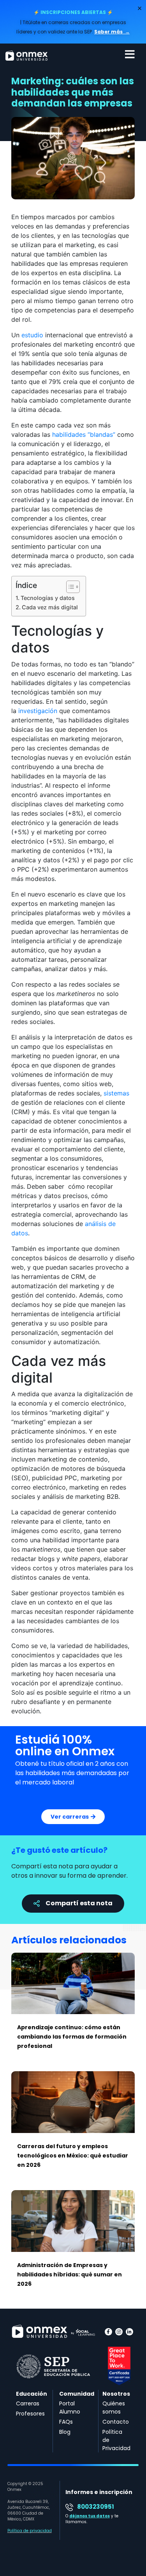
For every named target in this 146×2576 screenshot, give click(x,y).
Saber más (109, 32)
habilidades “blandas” (84, 434)
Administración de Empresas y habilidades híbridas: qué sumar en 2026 (69, 2274)
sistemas (116, 1093)
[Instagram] (119, 2332)
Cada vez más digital (50, 607)
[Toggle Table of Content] (69, 587)
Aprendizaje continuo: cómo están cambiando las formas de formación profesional (72, 2037)
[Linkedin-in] (129, 2332)
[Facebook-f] (108, 2332)
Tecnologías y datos (48, 598)
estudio (32, 335)
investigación (38, 711)
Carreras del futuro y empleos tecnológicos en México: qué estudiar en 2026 (73, 2156)
